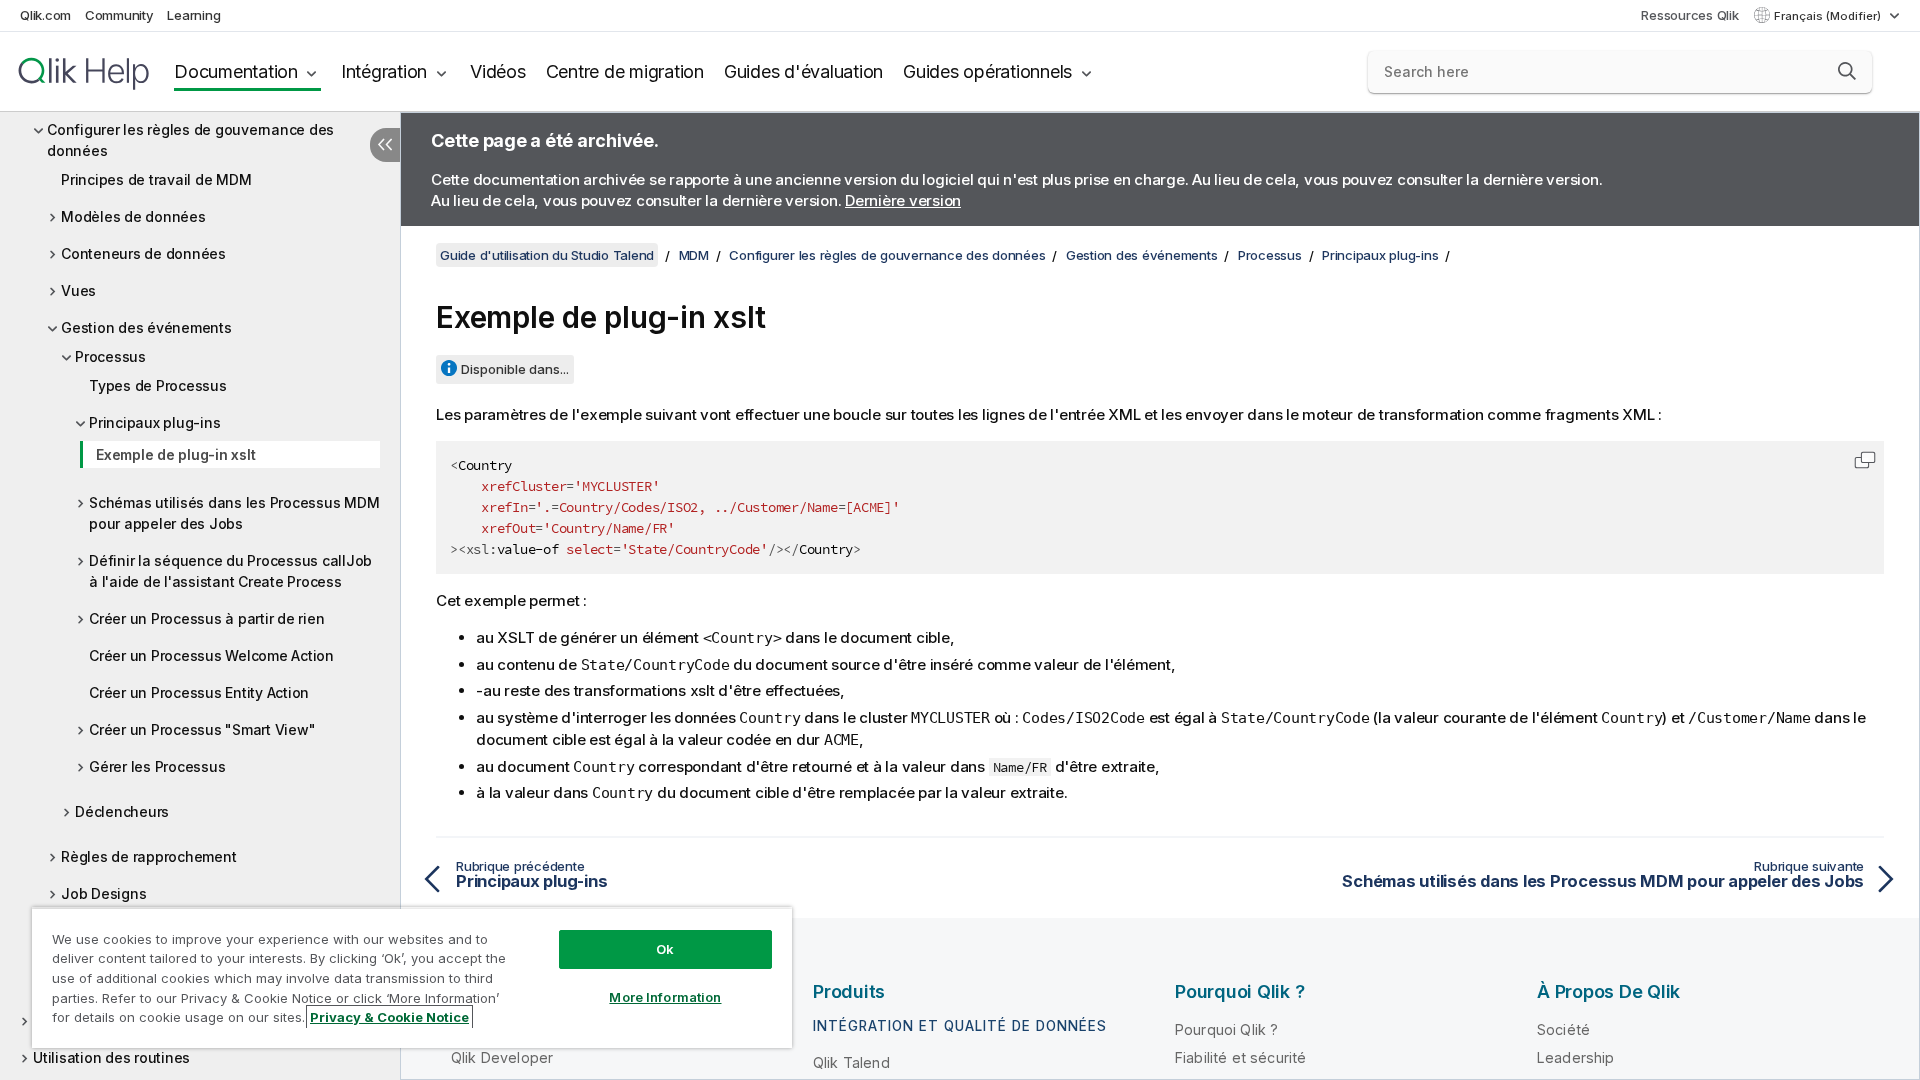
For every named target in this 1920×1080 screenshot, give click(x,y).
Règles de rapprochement (148, 856)
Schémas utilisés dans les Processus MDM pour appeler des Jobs (234, 513)
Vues (78, 290)
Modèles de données (133, 216)
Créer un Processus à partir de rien (206, 618)
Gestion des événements (146, 327)
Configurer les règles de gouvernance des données (190, 140)
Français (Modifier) (1829, 16)
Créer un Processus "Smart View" (202, 729)
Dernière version (903, 200)
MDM (694, 255)
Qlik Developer (502, 1057)
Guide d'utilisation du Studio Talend (547, 255)
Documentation (236, 71)
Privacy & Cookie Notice (389, 1017)
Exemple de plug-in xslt (175, 454)
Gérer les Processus (157, 766)
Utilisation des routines (111, 1057)
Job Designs (103, 893)
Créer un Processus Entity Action (199, 692)
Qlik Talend (851, 1062)
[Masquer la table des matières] (385, 145)
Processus (110, 356)
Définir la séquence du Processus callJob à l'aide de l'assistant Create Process (230, 571)
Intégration (384, 71)
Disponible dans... (515, 369)
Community (119, 15)
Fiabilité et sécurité (1240, 1057)
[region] (412, 977)
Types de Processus (158, 385)
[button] (1847, 71)
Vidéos (498, 71)
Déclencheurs (122, 811)
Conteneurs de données (143, 253)
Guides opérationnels (987, 71)
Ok (665, 949)
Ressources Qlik (1689, 15)
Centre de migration (625, 71)
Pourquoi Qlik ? (1226, 1029)
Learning (193, 15)
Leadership (1576, 1057)
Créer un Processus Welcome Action (211, 655)
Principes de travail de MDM (156, 179)
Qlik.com (45, 15)
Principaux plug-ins (154, 422)
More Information (665, 997)
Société (1563, 1029)
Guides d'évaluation (803, 71)
